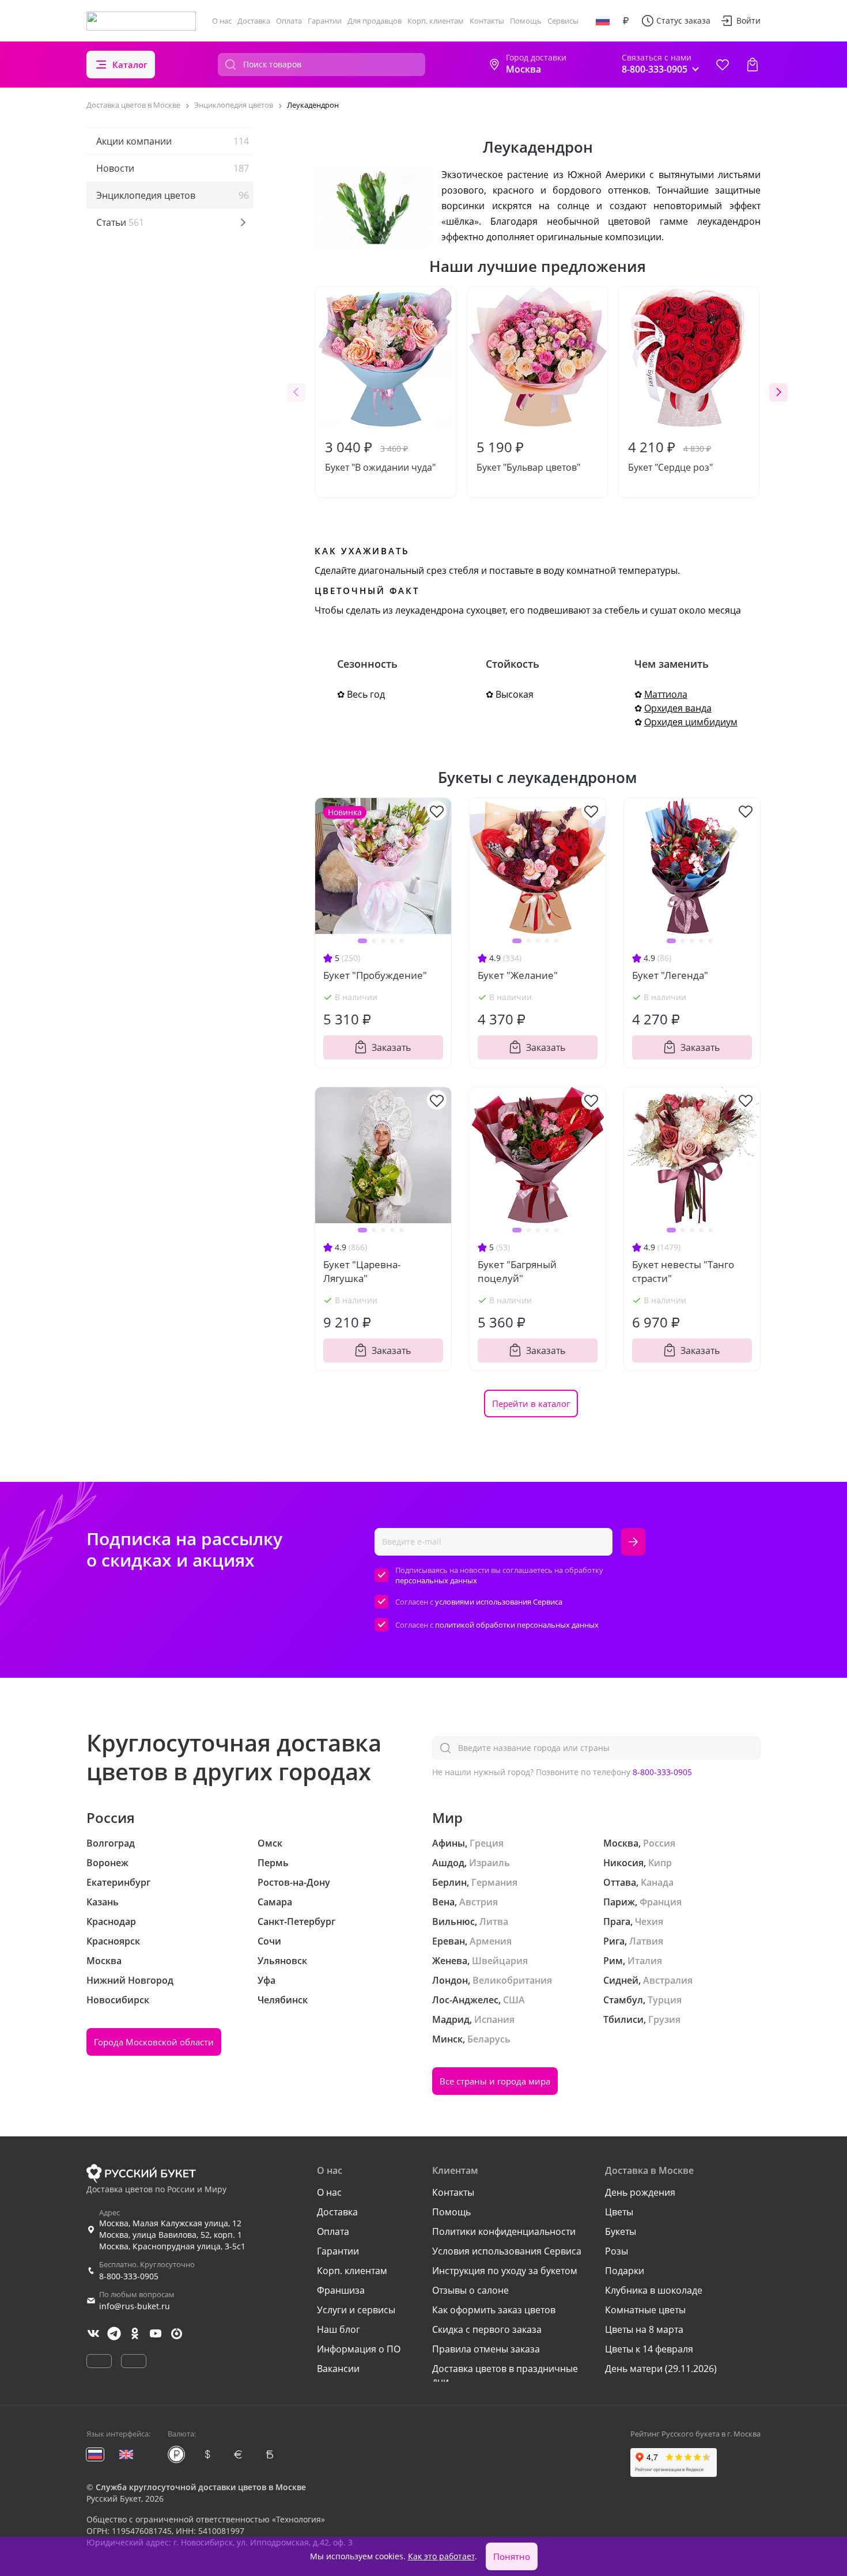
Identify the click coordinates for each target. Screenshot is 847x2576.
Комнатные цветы (645, 2310)
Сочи (269, 1941)
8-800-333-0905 (662, 1772)
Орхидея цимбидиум (691, 722)
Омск (270, 1843)
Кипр (660, 1863)
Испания (494, 2019)
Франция (661, 1902)
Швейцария (500, 1961)
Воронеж (107, 1863)
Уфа (266, 1980)
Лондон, (451, 1980)
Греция (487, 1843)
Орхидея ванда (678, 708)
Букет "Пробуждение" (375, 975)
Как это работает (441, 2556)
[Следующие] (778, 392)
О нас (222, 21)
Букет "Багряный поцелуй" (517, 1271)
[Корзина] (753, 65)
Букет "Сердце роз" (670, 455)
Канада (657, 1882)
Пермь (273, 1863)
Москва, (622, 1843)
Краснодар (111, 1921)
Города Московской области (154, 2042)
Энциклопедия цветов (173, 195)
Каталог (130, 65)
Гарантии (325, 21)
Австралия (668, 1980)
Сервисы (563, 21)
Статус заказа (683, 20)
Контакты (487, 21)
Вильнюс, (455, 1921)
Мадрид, (452, 2019)
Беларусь (489, 2039)
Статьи (120, 222)
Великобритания (512, 1980)
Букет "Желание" (518, 975)
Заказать (391, 1047)
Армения (491, 1941)
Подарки (625, 2271)
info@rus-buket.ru (135, 2306)
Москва (104, 1961)
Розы (617, 2251)
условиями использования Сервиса (499, 1602)
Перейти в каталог (531, 1404)
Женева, (451, 1961)
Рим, (614, 1961)
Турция (665, 2000)
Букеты (621, 2231)
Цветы (619, 2212)
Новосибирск (118, 2000)
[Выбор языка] (603, 21)
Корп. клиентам (436, 21)
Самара (275, 1902)
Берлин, (451, 1882)
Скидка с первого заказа (487, 2329)
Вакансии (338, 2369)
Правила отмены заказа (486, 2349)
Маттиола (666, 694)
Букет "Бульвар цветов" (528, 455)
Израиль (489, 1863)
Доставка (254, 21)
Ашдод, (449, 1863)
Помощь (526, 21)
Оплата (289, 21)
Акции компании (173, 141)
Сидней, (622, 1980)
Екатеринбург (118, 1882)
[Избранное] (723, 65)
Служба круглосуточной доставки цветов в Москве (201, 2487)
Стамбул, (624, 2000)
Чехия (649, 1921)
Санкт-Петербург (296, 1921)
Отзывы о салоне (470, 2290)
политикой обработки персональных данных (517, 1625)
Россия (659, 1843)
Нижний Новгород (130, 1980)
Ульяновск (282, 1961)
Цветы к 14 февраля (649, 2349)
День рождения (640, 2192)
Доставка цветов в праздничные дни (505, 2375)
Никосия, (625, 1863)
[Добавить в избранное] (437, 811)
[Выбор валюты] (626, 21)
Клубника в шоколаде (654, 2290)
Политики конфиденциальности (504, 2231)
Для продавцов (375, 21)
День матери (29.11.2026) (661, 2369)
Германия (494, 1882)
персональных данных (436, 1580)
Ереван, (450, 1941)
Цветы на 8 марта (644, 2329)
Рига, (615, 1941)
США (514, 2000)
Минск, (449, 2039)
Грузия (664, 2019)
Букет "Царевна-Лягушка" (362, 1271)
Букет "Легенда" (670, 975)
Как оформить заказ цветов (494, 2310)
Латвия (646, 1941)
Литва (494, 1921)
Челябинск (283, 2000)
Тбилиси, (625, 2019)
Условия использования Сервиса (507, 2251)
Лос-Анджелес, (466, 2000)
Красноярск (113, 1941)
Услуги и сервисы (356, 2310)
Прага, (618, 1921)
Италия (645, 1961)
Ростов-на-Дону (294, 1882)
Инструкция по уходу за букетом (505, 2271)
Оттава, (621, 1882)
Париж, (620, 1902)
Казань (103, 1902)
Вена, (445, 1902)
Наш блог (339, 2329)
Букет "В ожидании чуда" (380, 455)
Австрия (479, 1902)
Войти (748, 20)
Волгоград (111, 1843)
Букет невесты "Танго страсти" (683, 1271)
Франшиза (341, 2290)
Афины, (450, 1843)
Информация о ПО (359, 2349)
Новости (173, 168)
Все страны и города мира (495, 2081)
